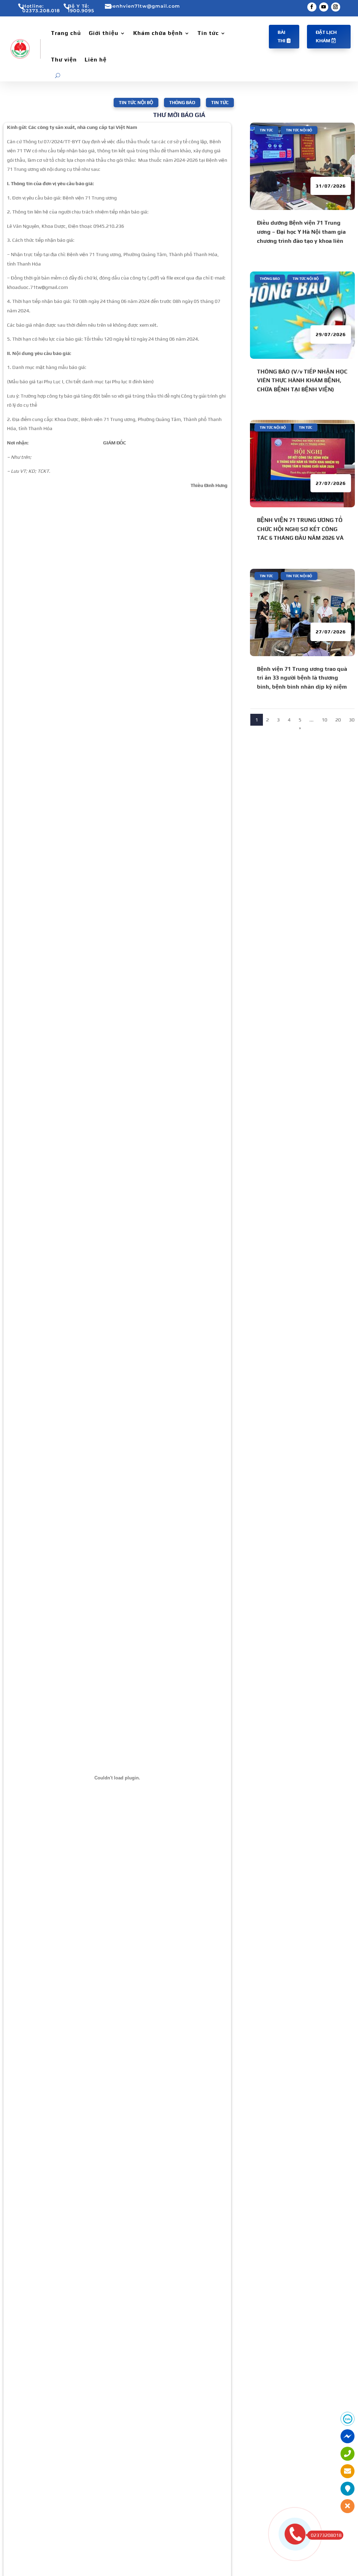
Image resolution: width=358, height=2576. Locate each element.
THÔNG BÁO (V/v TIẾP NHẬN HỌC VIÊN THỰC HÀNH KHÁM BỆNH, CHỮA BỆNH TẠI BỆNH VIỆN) (302, 380)
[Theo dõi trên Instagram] (336, 7)
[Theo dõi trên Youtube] (324, 7)
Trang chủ (66, 33)
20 (338, 720)
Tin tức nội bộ (136, 103)
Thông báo (182, 103)
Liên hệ (96, 60)
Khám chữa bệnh (158, 33)
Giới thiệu (104, 33)
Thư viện (64, 60)
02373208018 (326, 2535)
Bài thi (281, 36)
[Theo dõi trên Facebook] (312, 7)
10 (324, 720)
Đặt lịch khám (326, 36)
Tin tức (208, 33)
